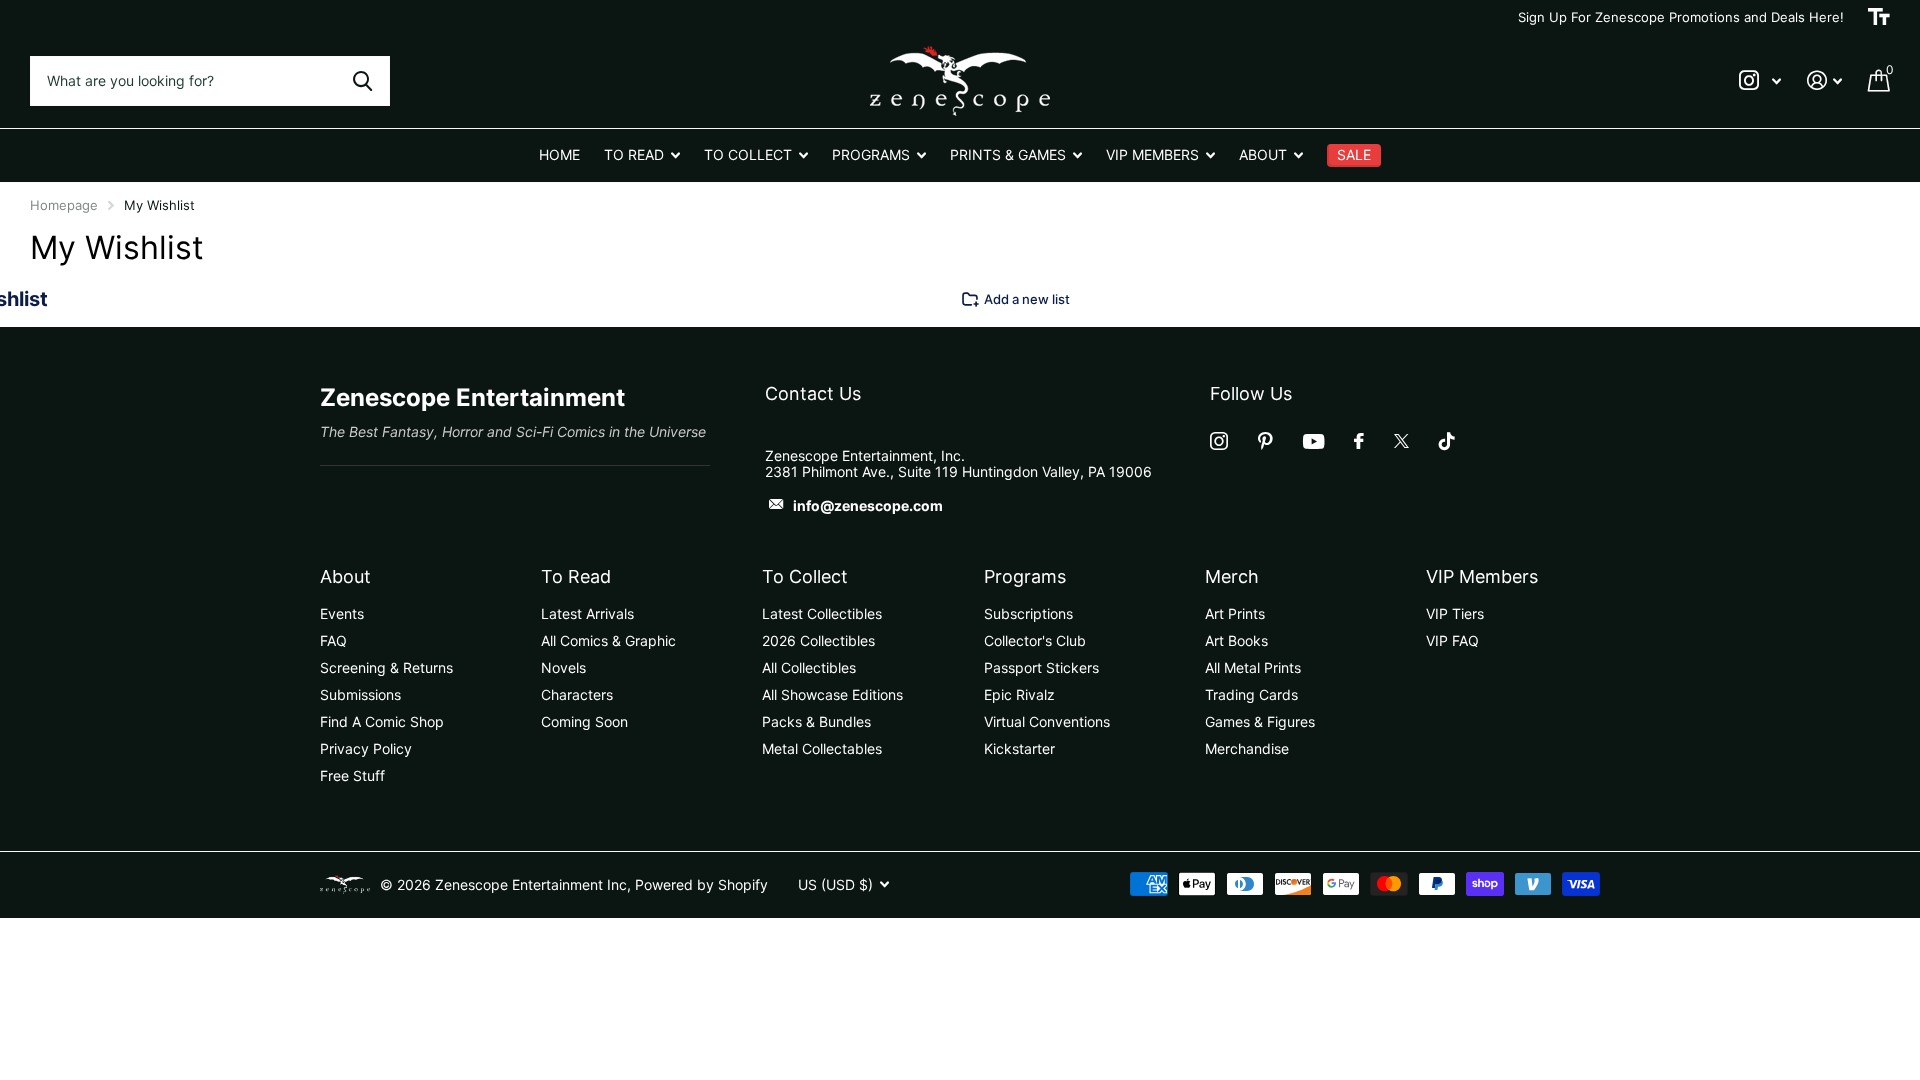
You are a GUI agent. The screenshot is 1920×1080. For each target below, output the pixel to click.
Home (559, 154)
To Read (576, 576)
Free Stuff (352, 775)
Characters (577, 694)
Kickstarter (1019, 748)
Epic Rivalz (1019, 694)
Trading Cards (1251, 694)
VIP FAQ (1452, 640)
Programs (1025, 576)
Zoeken (362, 81)
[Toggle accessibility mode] (1879, 17)
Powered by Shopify (701, 884)
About (345, 576)
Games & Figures (1260, 721)
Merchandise (1247, 748)
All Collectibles (809, 667)
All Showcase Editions (832, 694)
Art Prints (1235, 613)
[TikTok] (1447, 441)
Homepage (64, 205)
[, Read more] (1760, 80)
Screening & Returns (386, 667)
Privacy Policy (366, 748)
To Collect (805, 576)
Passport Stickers (1041, 667)
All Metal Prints (1253, 667)
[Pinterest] (1265, 441)
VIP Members (1482, 576)
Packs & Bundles (816, 721)
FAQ (333, 640)
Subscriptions (1028, 613)
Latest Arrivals (587, 613)
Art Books (1236, 640)
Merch (1232, 576)
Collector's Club (1035, 640)
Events (342, 613)
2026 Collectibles (818, 640)
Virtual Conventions (1047, 721)
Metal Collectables (822, 748)
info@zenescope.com (868, 505)
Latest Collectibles (822, 613)
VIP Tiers (1455, 613)
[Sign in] (1824, 80)
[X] (1401, 441)
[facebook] (1359, 441)
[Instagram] (1219, 441)
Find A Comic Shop (382, 721)
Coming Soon (584, 721)
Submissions (360, 694)
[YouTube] (1313, 441)
